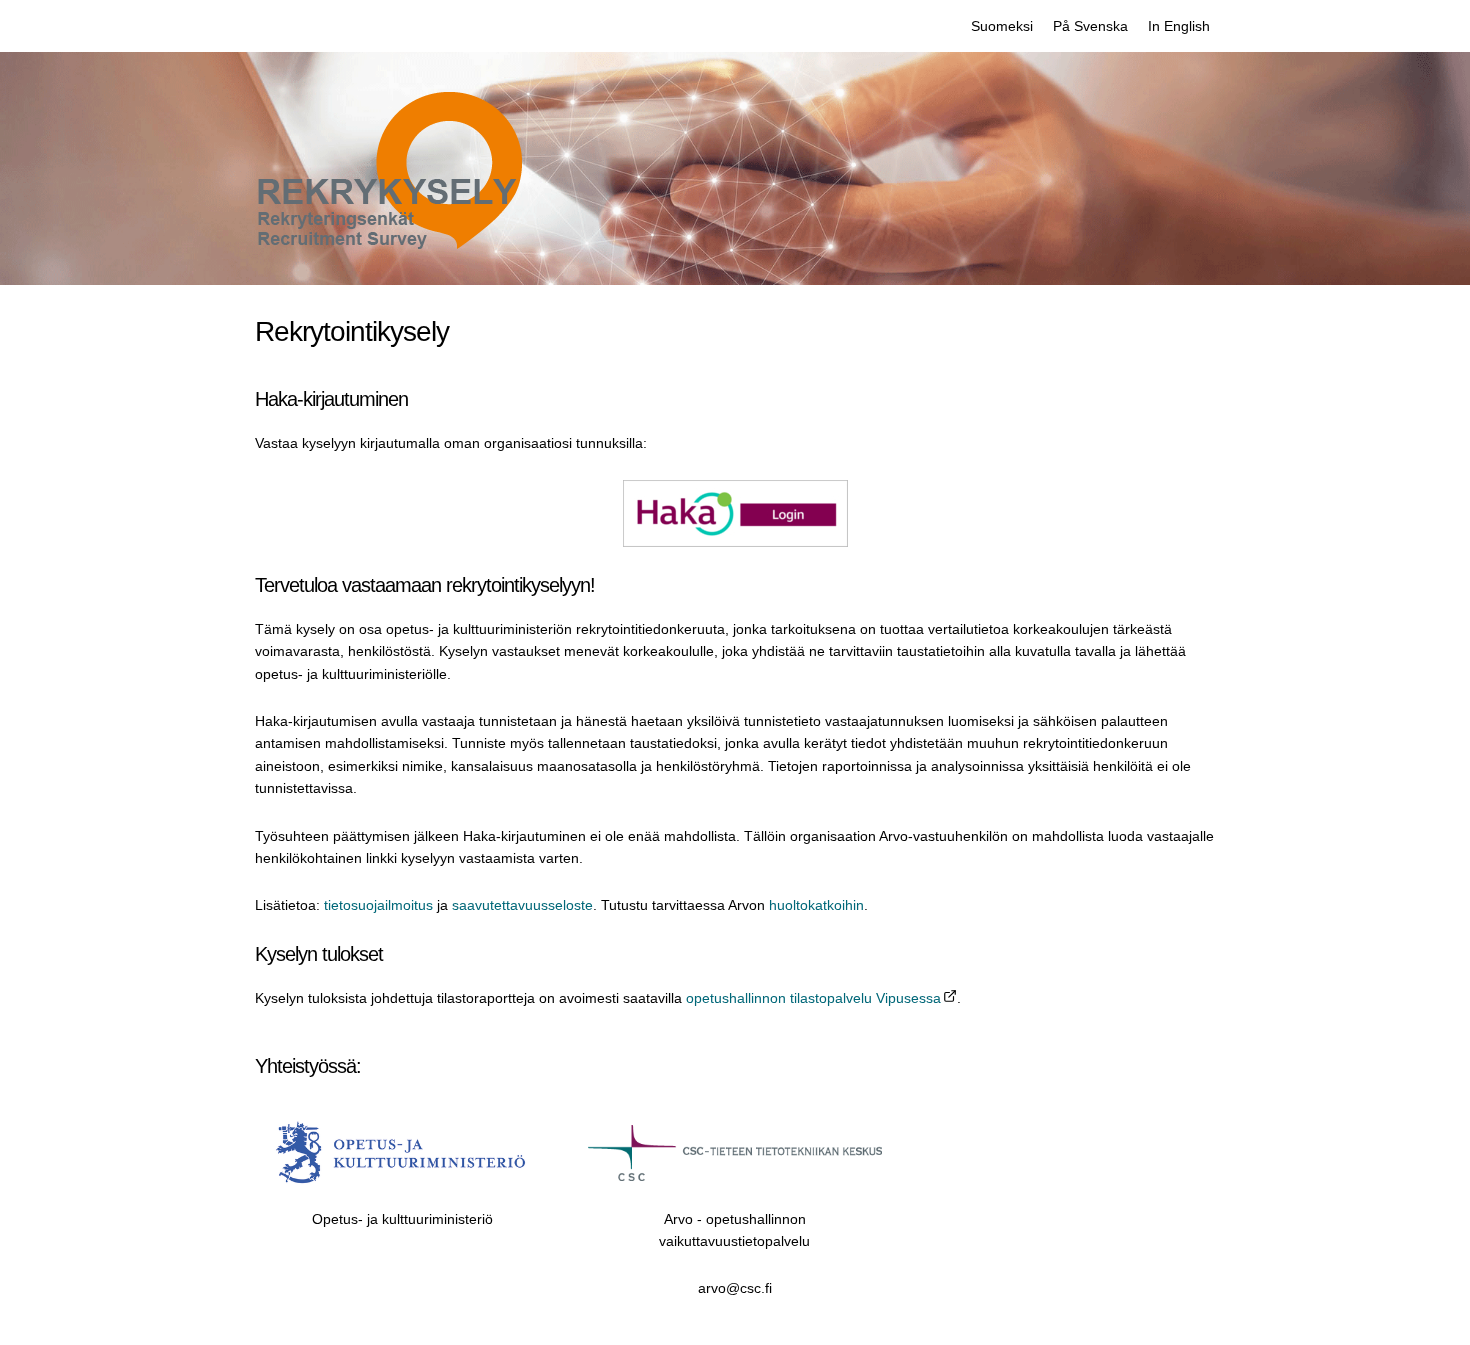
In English (1179, 26)
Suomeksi (1002, 26)
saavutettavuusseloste (522, 905)
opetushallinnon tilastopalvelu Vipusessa (813, 998)
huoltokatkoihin (816, 905)
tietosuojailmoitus (378, 905)
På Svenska (1090, 26)
